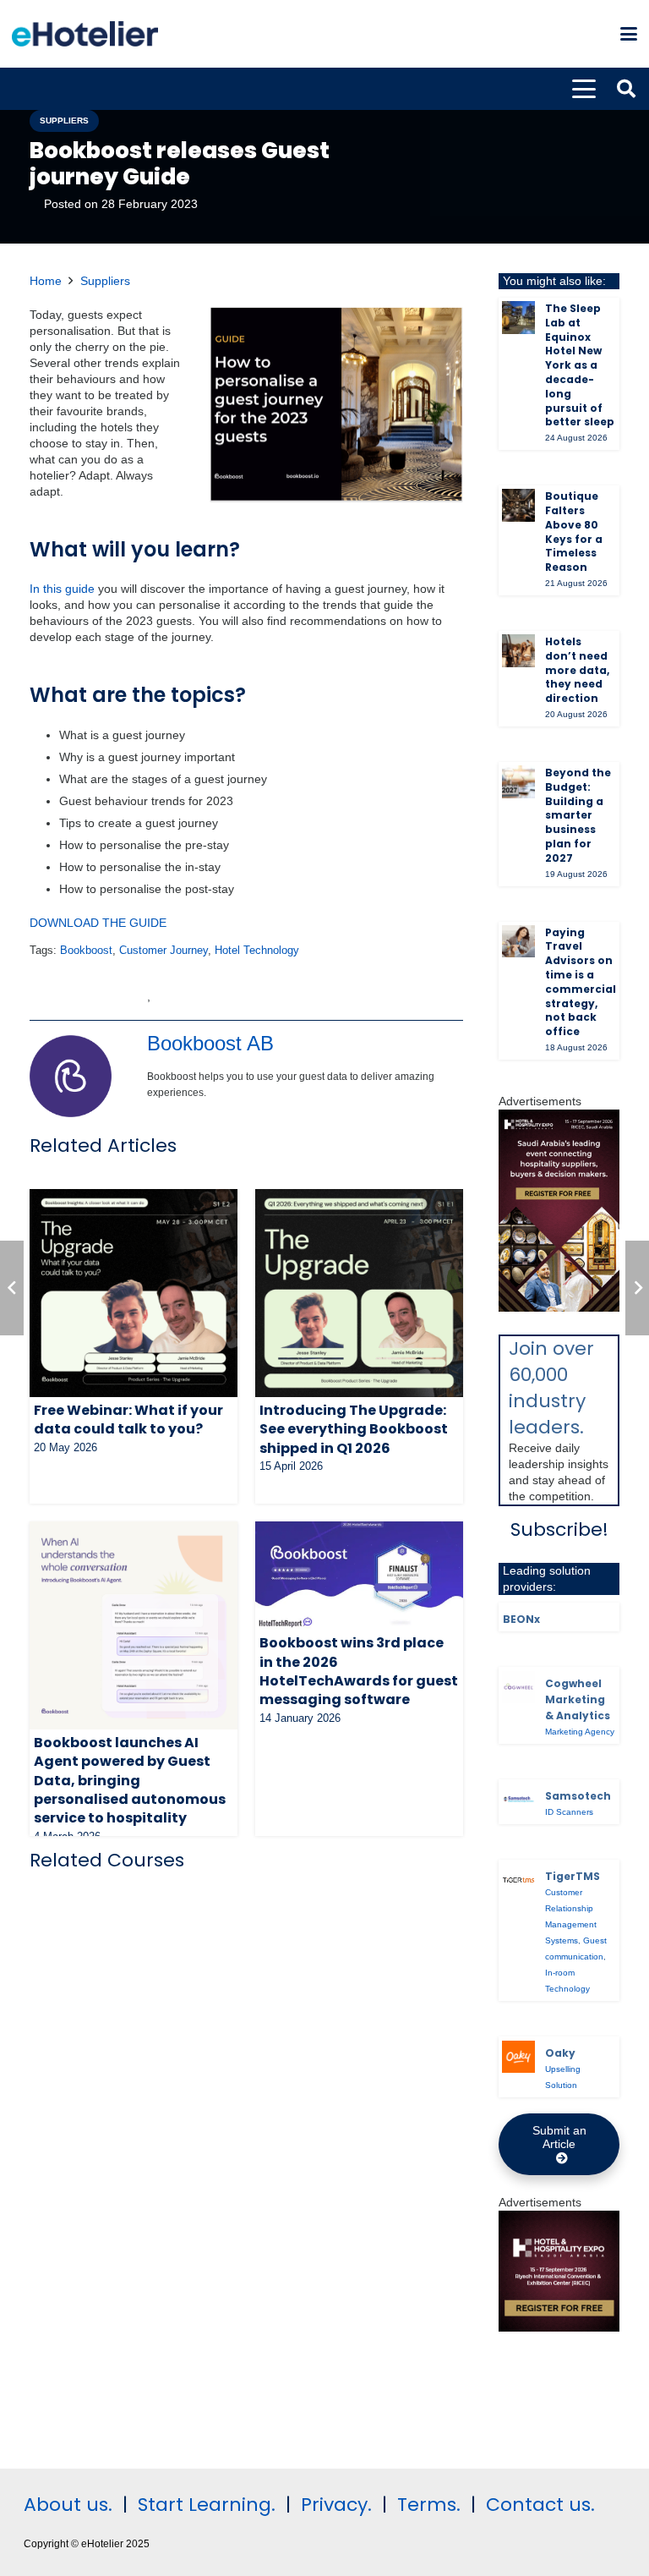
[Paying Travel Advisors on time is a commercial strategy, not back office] (518, 942)
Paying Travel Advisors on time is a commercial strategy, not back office (581, 982)
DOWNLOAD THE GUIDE (98, 923)
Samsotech (578, 1796)
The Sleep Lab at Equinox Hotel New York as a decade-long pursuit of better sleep (580, 365)
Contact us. (540, 2505)
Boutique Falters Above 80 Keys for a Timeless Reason (574, 532)
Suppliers (105, 281)
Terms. (429, 2505)
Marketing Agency (580, 1732)
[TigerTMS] (518, 1880)
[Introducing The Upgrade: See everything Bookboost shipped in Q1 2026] (359, 1293)
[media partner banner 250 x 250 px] (559, 2327)
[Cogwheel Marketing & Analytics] (518, 1688)
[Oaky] (518, 2057)
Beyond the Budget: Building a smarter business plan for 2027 (578, 815)
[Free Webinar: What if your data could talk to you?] (134, 1293)
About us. (68, 2505)
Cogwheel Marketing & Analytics (578, 1699)
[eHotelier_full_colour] (85, 34)
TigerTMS (573, 1876)
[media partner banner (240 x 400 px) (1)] (559, 1307)
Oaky (560, 2053)
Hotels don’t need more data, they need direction (577, 670)
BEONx (521, 1619)
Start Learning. (204, 2505)
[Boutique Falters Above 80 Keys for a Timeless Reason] (518, 505)
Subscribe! (559, 1529)
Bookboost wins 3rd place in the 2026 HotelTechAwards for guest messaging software (359, 1671)
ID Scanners (569, 1812)
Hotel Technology (257, 951)
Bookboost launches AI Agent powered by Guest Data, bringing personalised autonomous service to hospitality (130, 1781)
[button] (629, 34)
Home (46, 281)
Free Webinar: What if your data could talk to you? (128, 1420)
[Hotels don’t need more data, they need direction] (518, 651)
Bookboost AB (210, 1043)
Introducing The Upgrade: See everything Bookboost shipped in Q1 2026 (354, 1429)
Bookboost (86, 951)
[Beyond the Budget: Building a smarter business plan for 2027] (518, 782)
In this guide (62, 589)
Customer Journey (164, 951)
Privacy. (336, 2505)
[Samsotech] (518, 1800)
